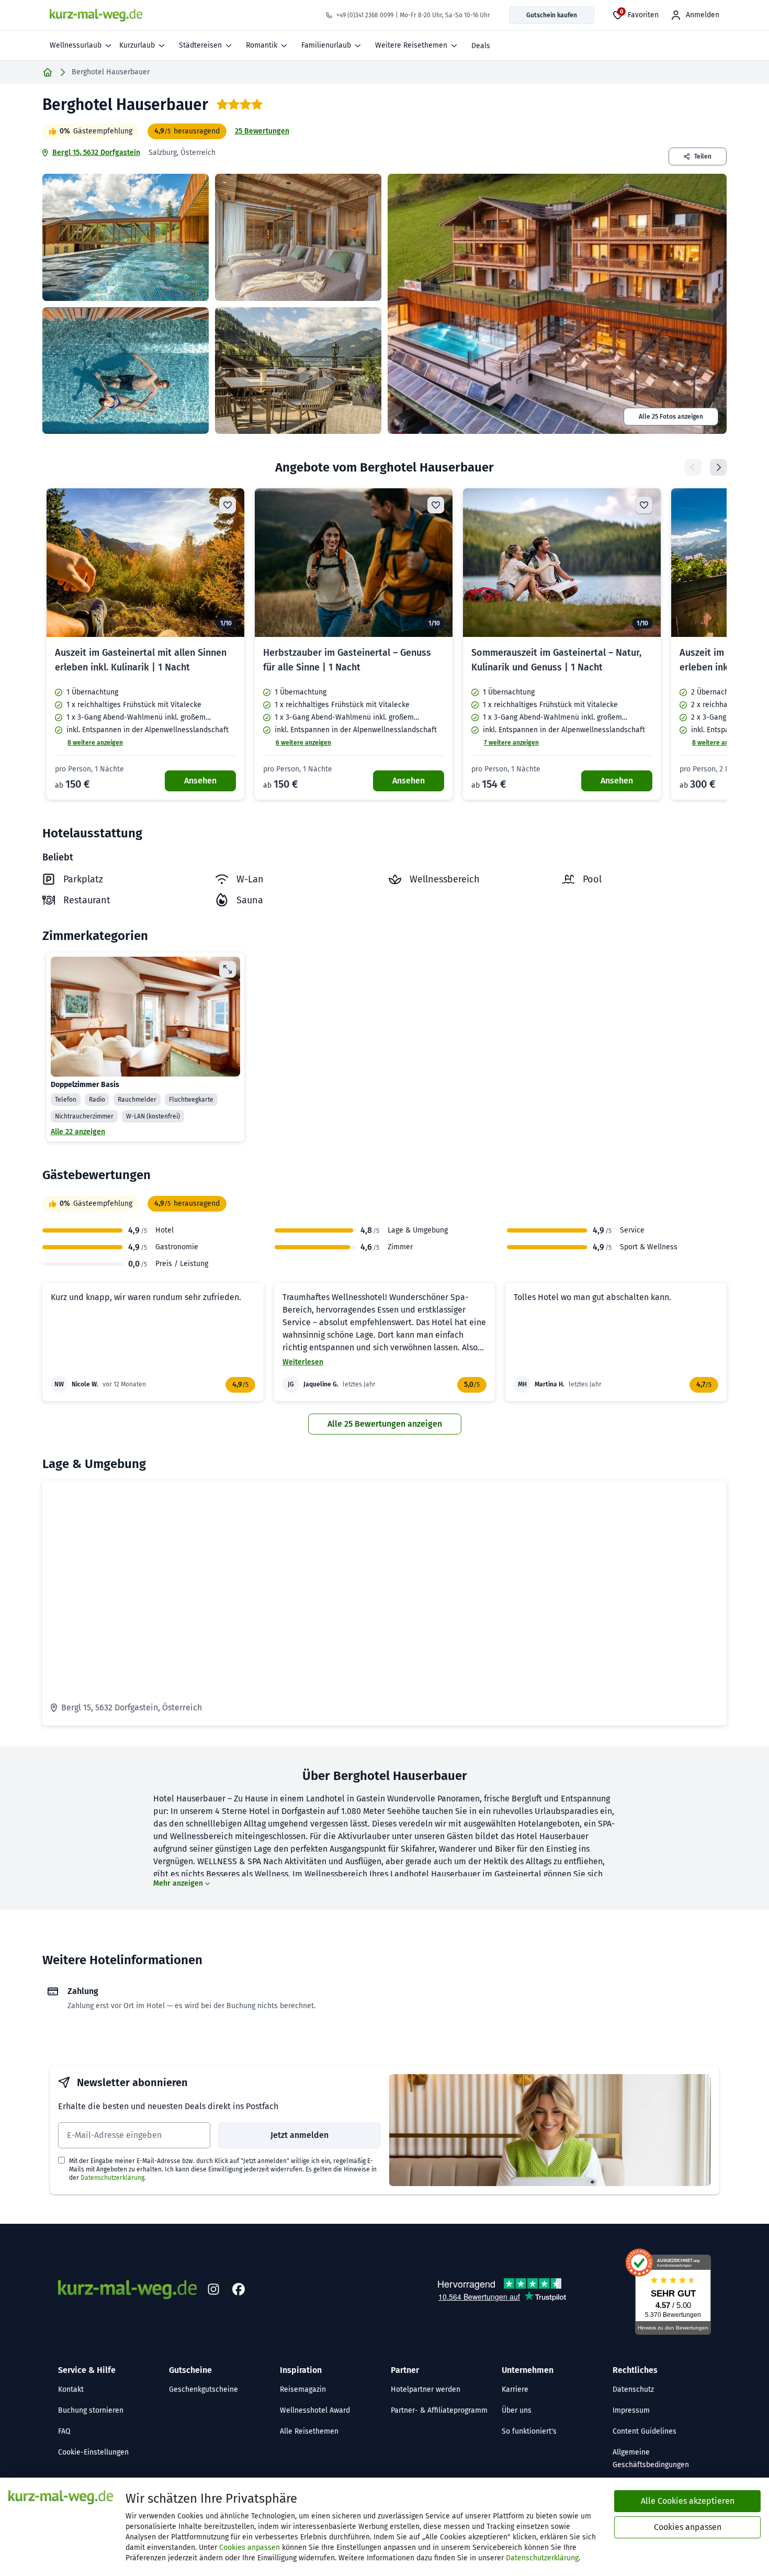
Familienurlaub (326, 45)
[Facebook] (239, 2290)
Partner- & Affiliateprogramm (439, 2410)
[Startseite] (48, 72)
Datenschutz (633, 2389)
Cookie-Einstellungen (93, 2452)
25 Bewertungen (262, 131)
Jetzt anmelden (299, 2135)
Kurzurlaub (137, 45)
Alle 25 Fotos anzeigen (671, 417)
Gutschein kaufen (552, 15)
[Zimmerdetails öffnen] (228, 969)
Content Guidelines (644, 2431)
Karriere (515, 2389)
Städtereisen (200, 45)
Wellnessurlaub (76, 45)
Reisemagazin (303, 2389)
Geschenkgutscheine (203, 2389)
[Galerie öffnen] (126, 237)
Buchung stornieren (91, 2410)
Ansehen (200, 781)
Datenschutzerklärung (112, 2178)
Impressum (631, 2410)
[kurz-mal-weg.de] (96, 15)
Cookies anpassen (250, 2547)
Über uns (517, 2410)
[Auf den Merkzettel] (228, 505)
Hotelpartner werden (426, 2389)
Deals (481, 46)
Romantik (262, 45)
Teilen (703, 156)
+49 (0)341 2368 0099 (365, 15)
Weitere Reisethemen (411, 45)
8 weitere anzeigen (95, 743)
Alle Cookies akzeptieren (688, 2501)
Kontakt (71, 2389)
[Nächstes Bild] (228, 563)
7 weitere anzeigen (511, 743)
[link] (145, 644)
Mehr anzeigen (178, 1883)
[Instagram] (213, 2290)
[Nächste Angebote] (718, 467)
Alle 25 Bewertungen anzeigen (385, 1424)
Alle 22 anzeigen (78, 1132)
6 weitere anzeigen (303, 743)
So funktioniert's (529, 2431)
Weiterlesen (303, 1362)
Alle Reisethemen (309, 2431)
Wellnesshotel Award (315, 2410)
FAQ (64, 2431)
